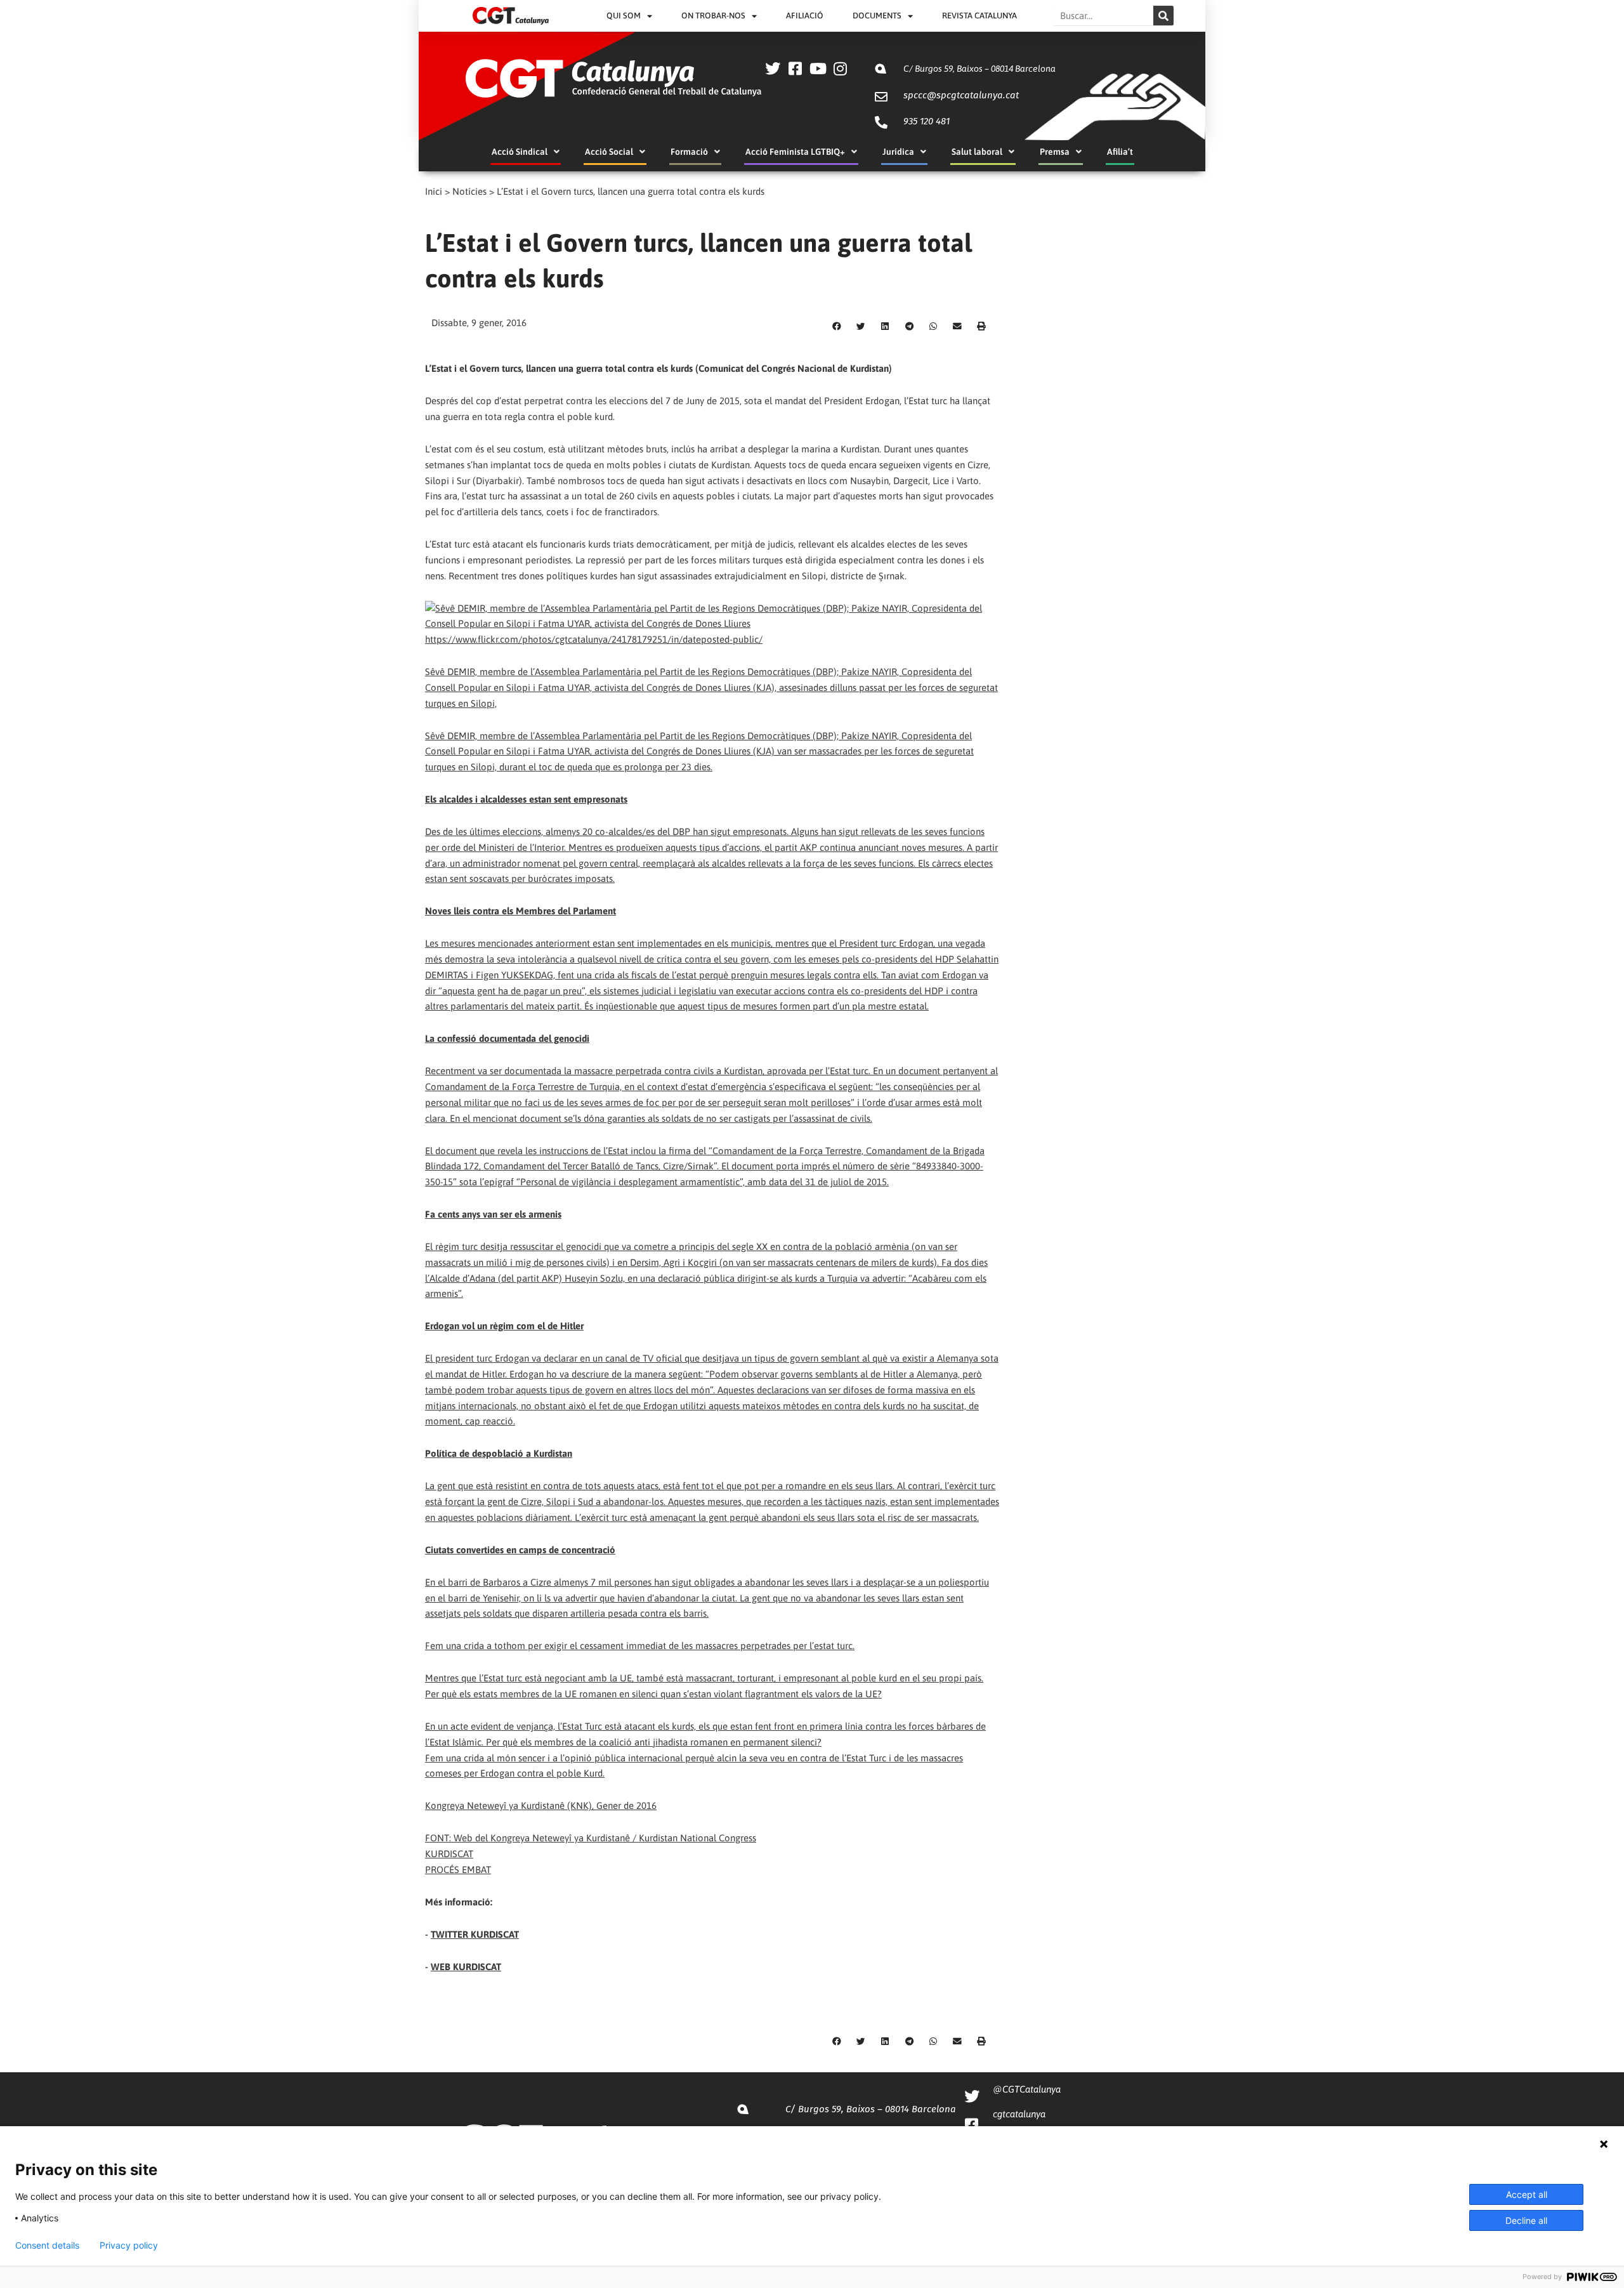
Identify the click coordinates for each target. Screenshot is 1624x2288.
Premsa (1055, 152)
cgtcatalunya (1019, 2114)
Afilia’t (1120, 152)
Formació (689, 152)
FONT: (439, 1838)
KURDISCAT (449, 1854)
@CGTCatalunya (1027, 2089)
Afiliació (805, 16)
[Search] (1163, 16)
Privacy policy (129, 2245)
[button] (837, 327)
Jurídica (898, 152)
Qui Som (624, 16)
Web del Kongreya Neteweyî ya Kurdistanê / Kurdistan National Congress (605, 1838)
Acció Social (609, 152)
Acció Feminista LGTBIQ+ (795, 152)
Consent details (47, 2245)
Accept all (1527, 2194)
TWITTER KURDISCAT (475, 1934)
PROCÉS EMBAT (458, 1870)
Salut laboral (977, 152)
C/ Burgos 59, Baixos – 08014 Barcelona (979, 69)
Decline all (1526, 2220)
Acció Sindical (520, 152)
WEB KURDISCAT (466, 1967)
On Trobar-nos (713, 16)
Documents (877, 16)
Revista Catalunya (979, 16)
